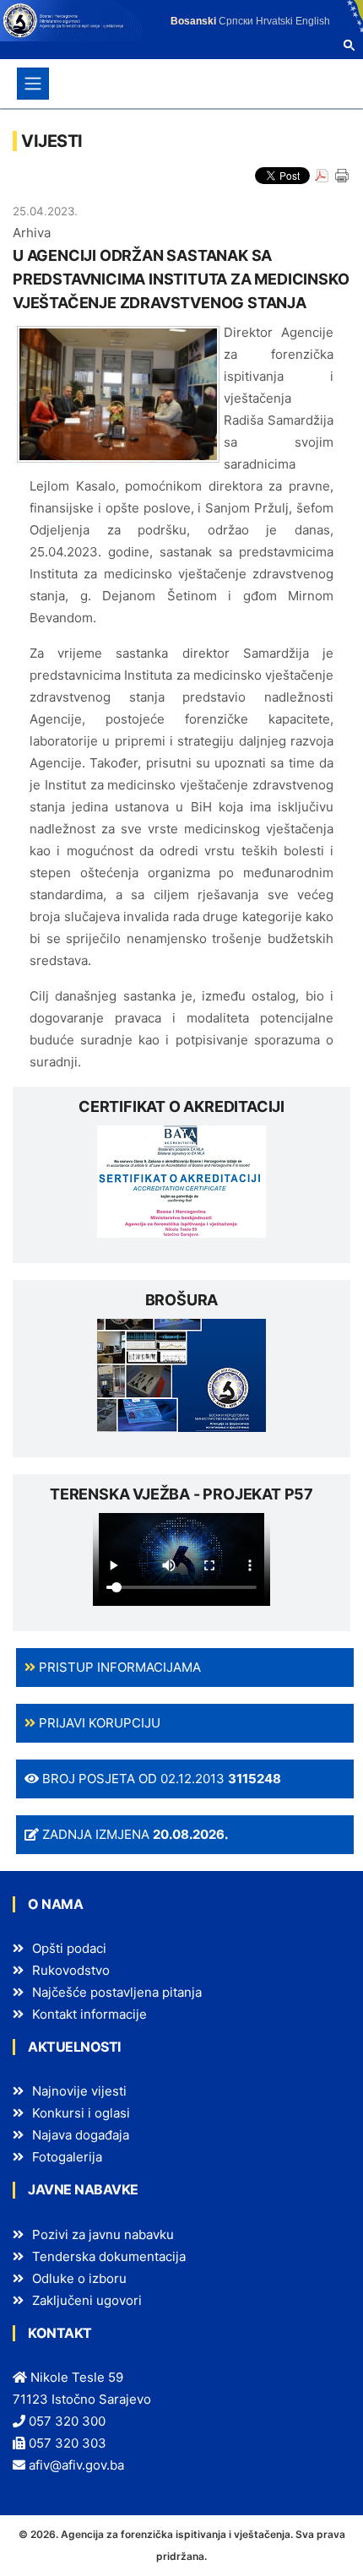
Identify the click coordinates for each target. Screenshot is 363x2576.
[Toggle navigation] (33, 84)
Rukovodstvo (71, 1970)
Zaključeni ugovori (87, 2300)
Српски (236, 21)
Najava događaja (81, 2135)
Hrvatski (274, 21)
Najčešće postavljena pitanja (117, 1992)
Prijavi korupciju (98, 1723)
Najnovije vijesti (79, 2091)
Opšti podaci (69, 1948)
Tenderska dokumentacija (109, 2256)
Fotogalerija (67, 2157)
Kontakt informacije (89, 2014)
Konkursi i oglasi (81, 2113)
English (313, 21)
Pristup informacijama (118, 1667)
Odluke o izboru (79, 2278)
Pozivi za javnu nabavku (103, 2234)
